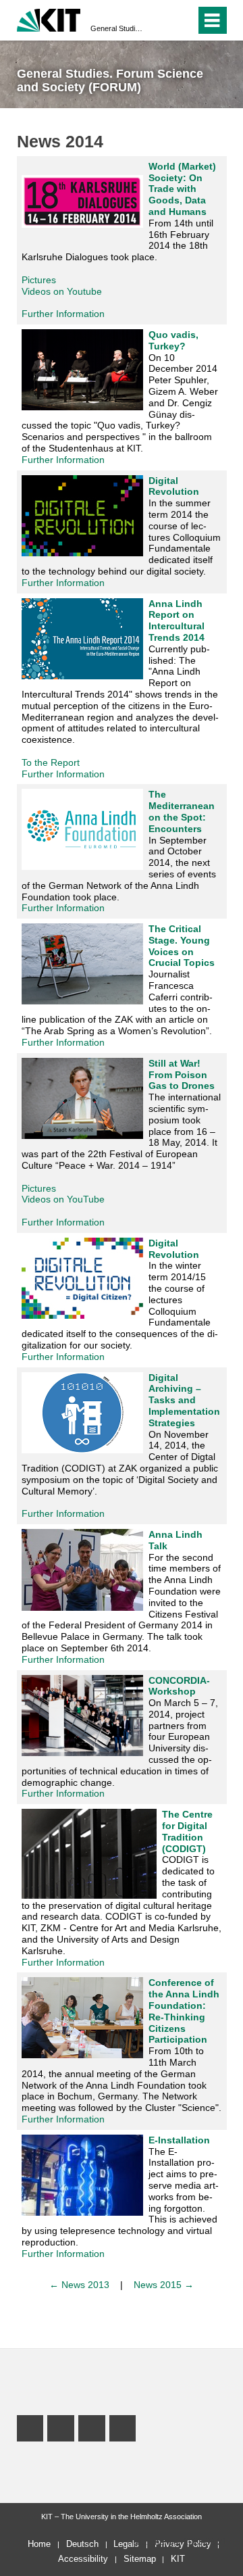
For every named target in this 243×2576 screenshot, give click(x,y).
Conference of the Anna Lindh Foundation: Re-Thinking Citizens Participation (184, 2011)
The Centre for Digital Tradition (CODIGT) (187, 1831)
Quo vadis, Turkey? (173, 340)
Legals (126, 2544)
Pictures (39, 280)
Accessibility (83, 2559)
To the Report (51, 762)
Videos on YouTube (63, 1199)
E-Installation (179, 2140)
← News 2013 (79, 2285)
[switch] (183, 20)
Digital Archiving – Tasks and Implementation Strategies (184, 1400)
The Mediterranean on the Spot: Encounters (182, 811)
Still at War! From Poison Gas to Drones (182, 1075)
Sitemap (140, 2559)
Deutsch (82, 2544)
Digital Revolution (174, 486)
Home (39, 2544)
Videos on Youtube (62, 291)
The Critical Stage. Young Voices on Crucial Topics (182, 946)
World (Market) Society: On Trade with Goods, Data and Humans (182, 189)
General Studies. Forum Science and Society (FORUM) (117, 28)
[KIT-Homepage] (49, 19)
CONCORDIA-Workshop (179, 1686)
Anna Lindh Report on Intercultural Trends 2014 (177, 621)
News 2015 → (164, 2285)
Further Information (63, 314)
